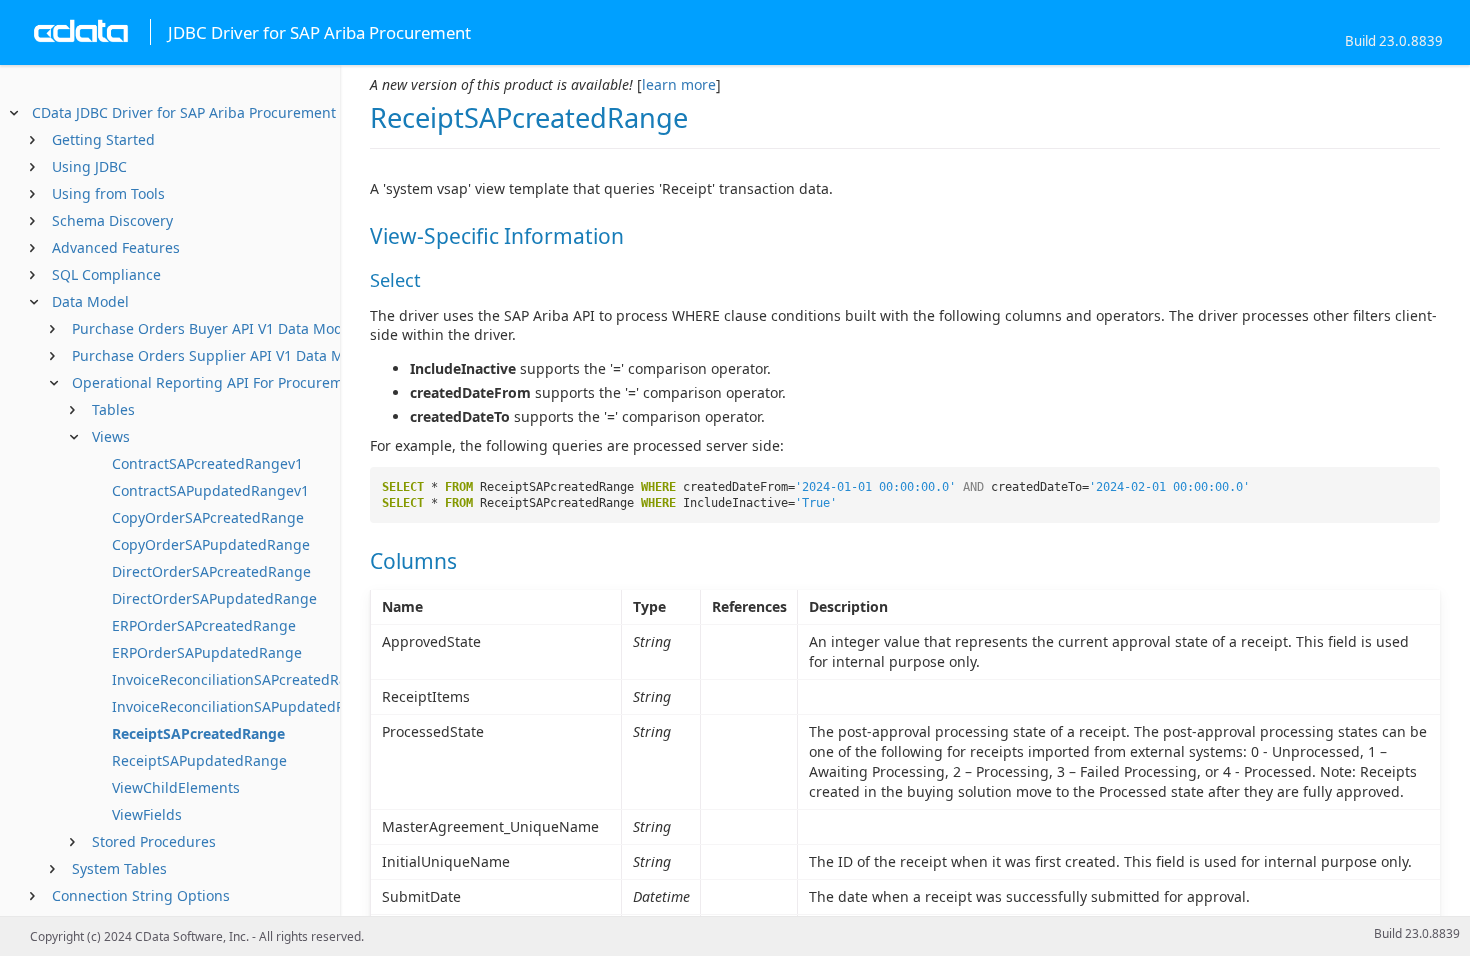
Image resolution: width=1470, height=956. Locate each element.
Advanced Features (116, 247)
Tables (113, 409)
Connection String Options (141, 895)
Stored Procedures (154, 841)
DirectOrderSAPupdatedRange (214, 598)
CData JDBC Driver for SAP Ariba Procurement (184, 112)
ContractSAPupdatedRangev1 (210, 490)
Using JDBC (89, 166)
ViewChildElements (176, 787)
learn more (679, 84)
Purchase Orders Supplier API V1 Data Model (222, 355)
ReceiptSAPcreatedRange (198, 733)
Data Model (90, 301)
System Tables (119, 868)
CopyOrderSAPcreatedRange (208, 517)
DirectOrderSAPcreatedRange (211, 571)
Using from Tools (108, 193)
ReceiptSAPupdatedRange (199, 760)
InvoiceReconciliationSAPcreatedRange (242, 679)
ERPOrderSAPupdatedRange (207, 652)
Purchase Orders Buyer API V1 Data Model (213, 328)
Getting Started (103, 139)
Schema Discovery (112, 220)
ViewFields (147, 814)
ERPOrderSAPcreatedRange (204, 625)
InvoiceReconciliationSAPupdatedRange (245, 706)
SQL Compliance (106, 274)
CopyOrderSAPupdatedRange (211, 544)
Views (111, 436)
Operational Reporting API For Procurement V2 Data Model (269, 382)
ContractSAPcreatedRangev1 (207, 463)
